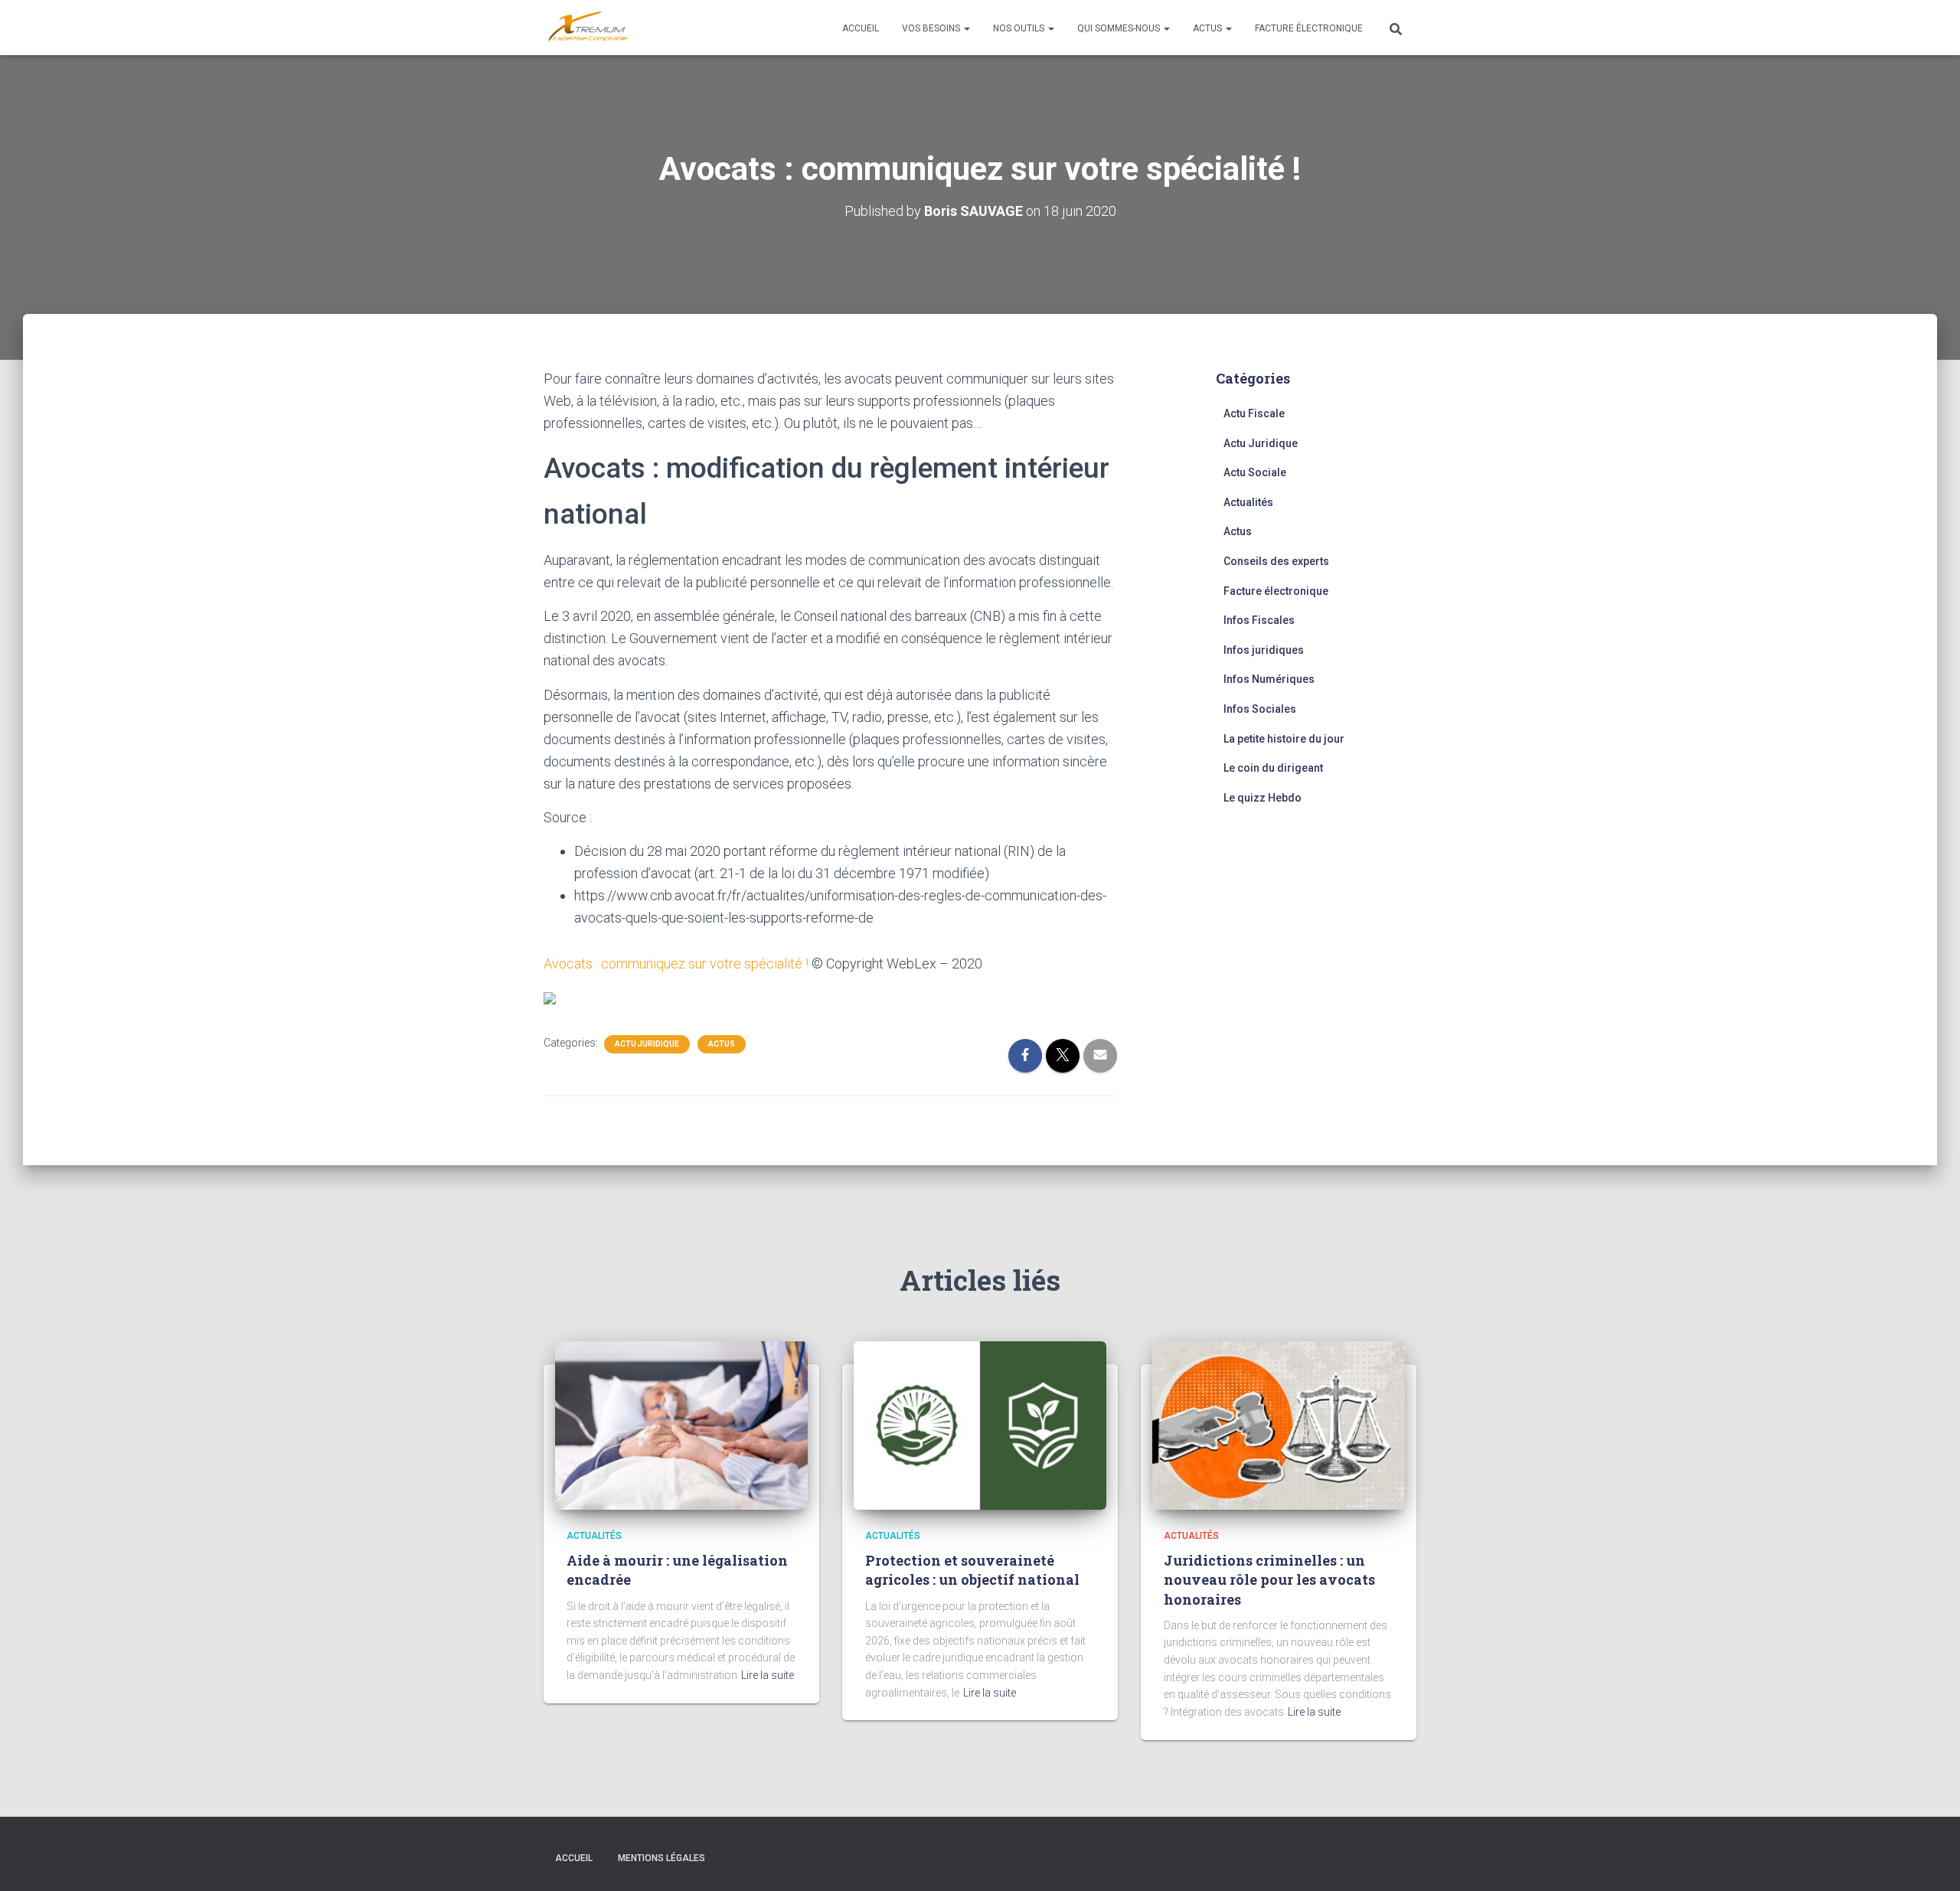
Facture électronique (1309, 28)
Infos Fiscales (1259, 620)
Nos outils (1020, 28)
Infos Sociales (1260, 709)
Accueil (861, 28)
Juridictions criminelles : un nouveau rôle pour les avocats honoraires (1269, 1579)
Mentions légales (661, 1858)
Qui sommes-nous (1120, 28)
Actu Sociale (1255, 472)
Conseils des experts (1276, 561)
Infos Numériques (1269, 679)
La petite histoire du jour (1284, 739)
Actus (1209, 28)
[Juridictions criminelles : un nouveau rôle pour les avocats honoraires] (1279, 1424)
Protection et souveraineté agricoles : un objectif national (972, 1570)
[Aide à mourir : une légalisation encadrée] (681, 1424)
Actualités (1248, 502)
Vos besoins (932, 28)
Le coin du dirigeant (1273, 768)
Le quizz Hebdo (1263, 798)
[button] (966, 28)
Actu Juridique (647, 1044)
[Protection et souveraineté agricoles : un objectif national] (980, 1424)
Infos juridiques (1264, 650)
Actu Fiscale (1254, 413)
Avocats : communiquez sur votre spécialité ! (676, 963)
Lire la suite (768, 1675)
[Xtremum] (588, 28)
